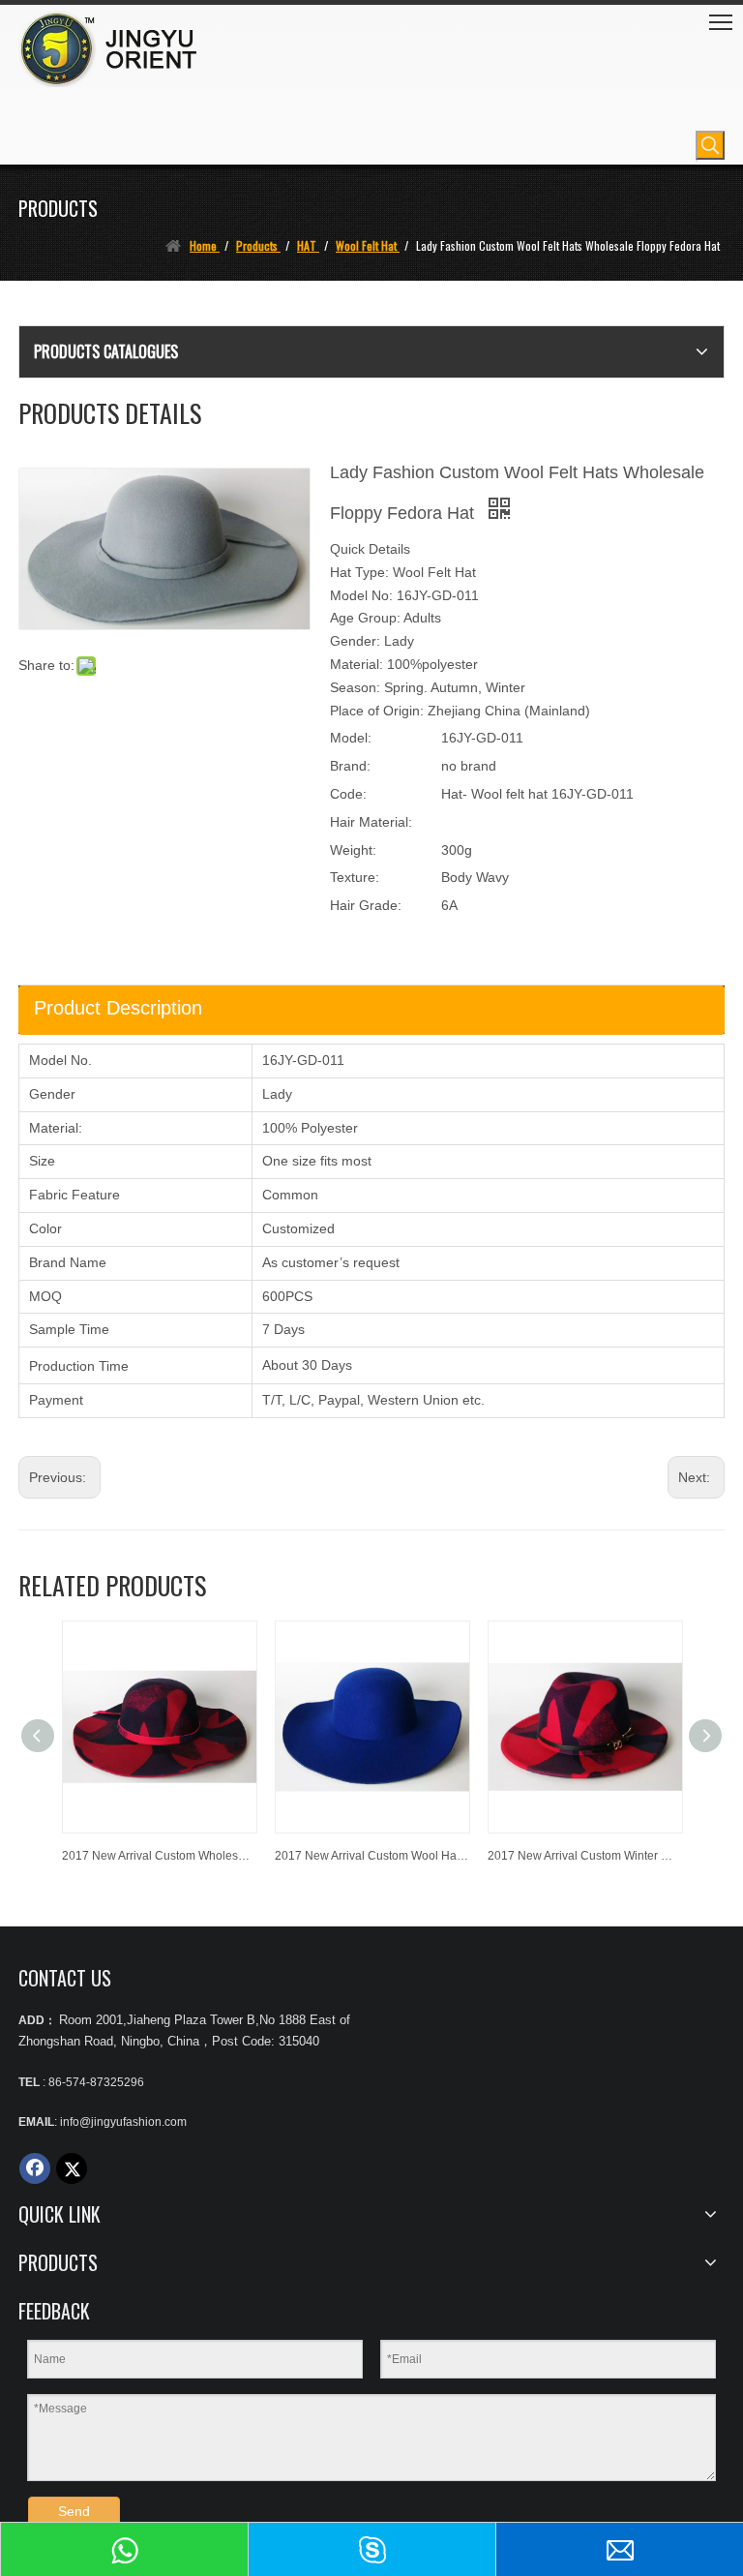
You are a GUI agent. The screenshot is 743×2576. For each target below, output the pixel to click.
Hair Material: (371, 822)
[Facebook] (35, 2168)
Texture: (355, 877)
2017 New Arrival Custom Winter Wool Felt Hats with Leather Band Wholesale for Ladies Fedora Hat (584, 1856)
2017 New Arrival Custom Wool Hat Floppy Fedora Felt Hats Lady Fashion (371, 1856)
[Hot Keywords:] (710, 145)
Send (74, 2511)
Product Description (118, 1008)
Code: (348, 794)
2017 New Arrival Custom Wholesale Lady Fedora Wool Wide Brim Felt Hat (159, 1856)
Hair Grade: (366, 905)
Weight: (353, 850)
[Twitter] (72, 2168)
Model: (351, 738)
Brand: (350, 766)
